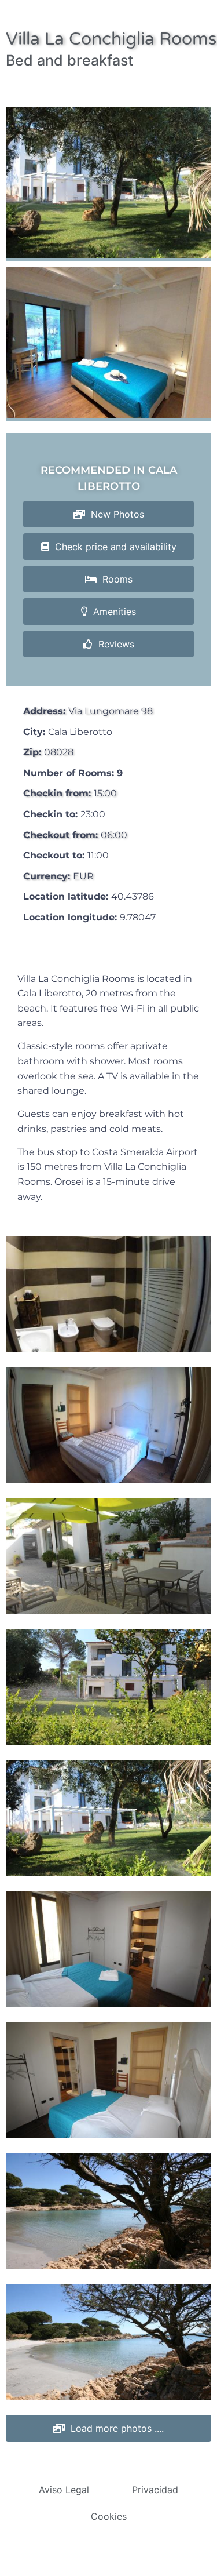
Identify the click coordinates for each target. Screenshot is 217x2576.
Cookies (109, 2516)
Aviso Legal (64, 2490)
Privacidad (155, 2490)
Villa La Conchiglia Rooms (111, 39)
